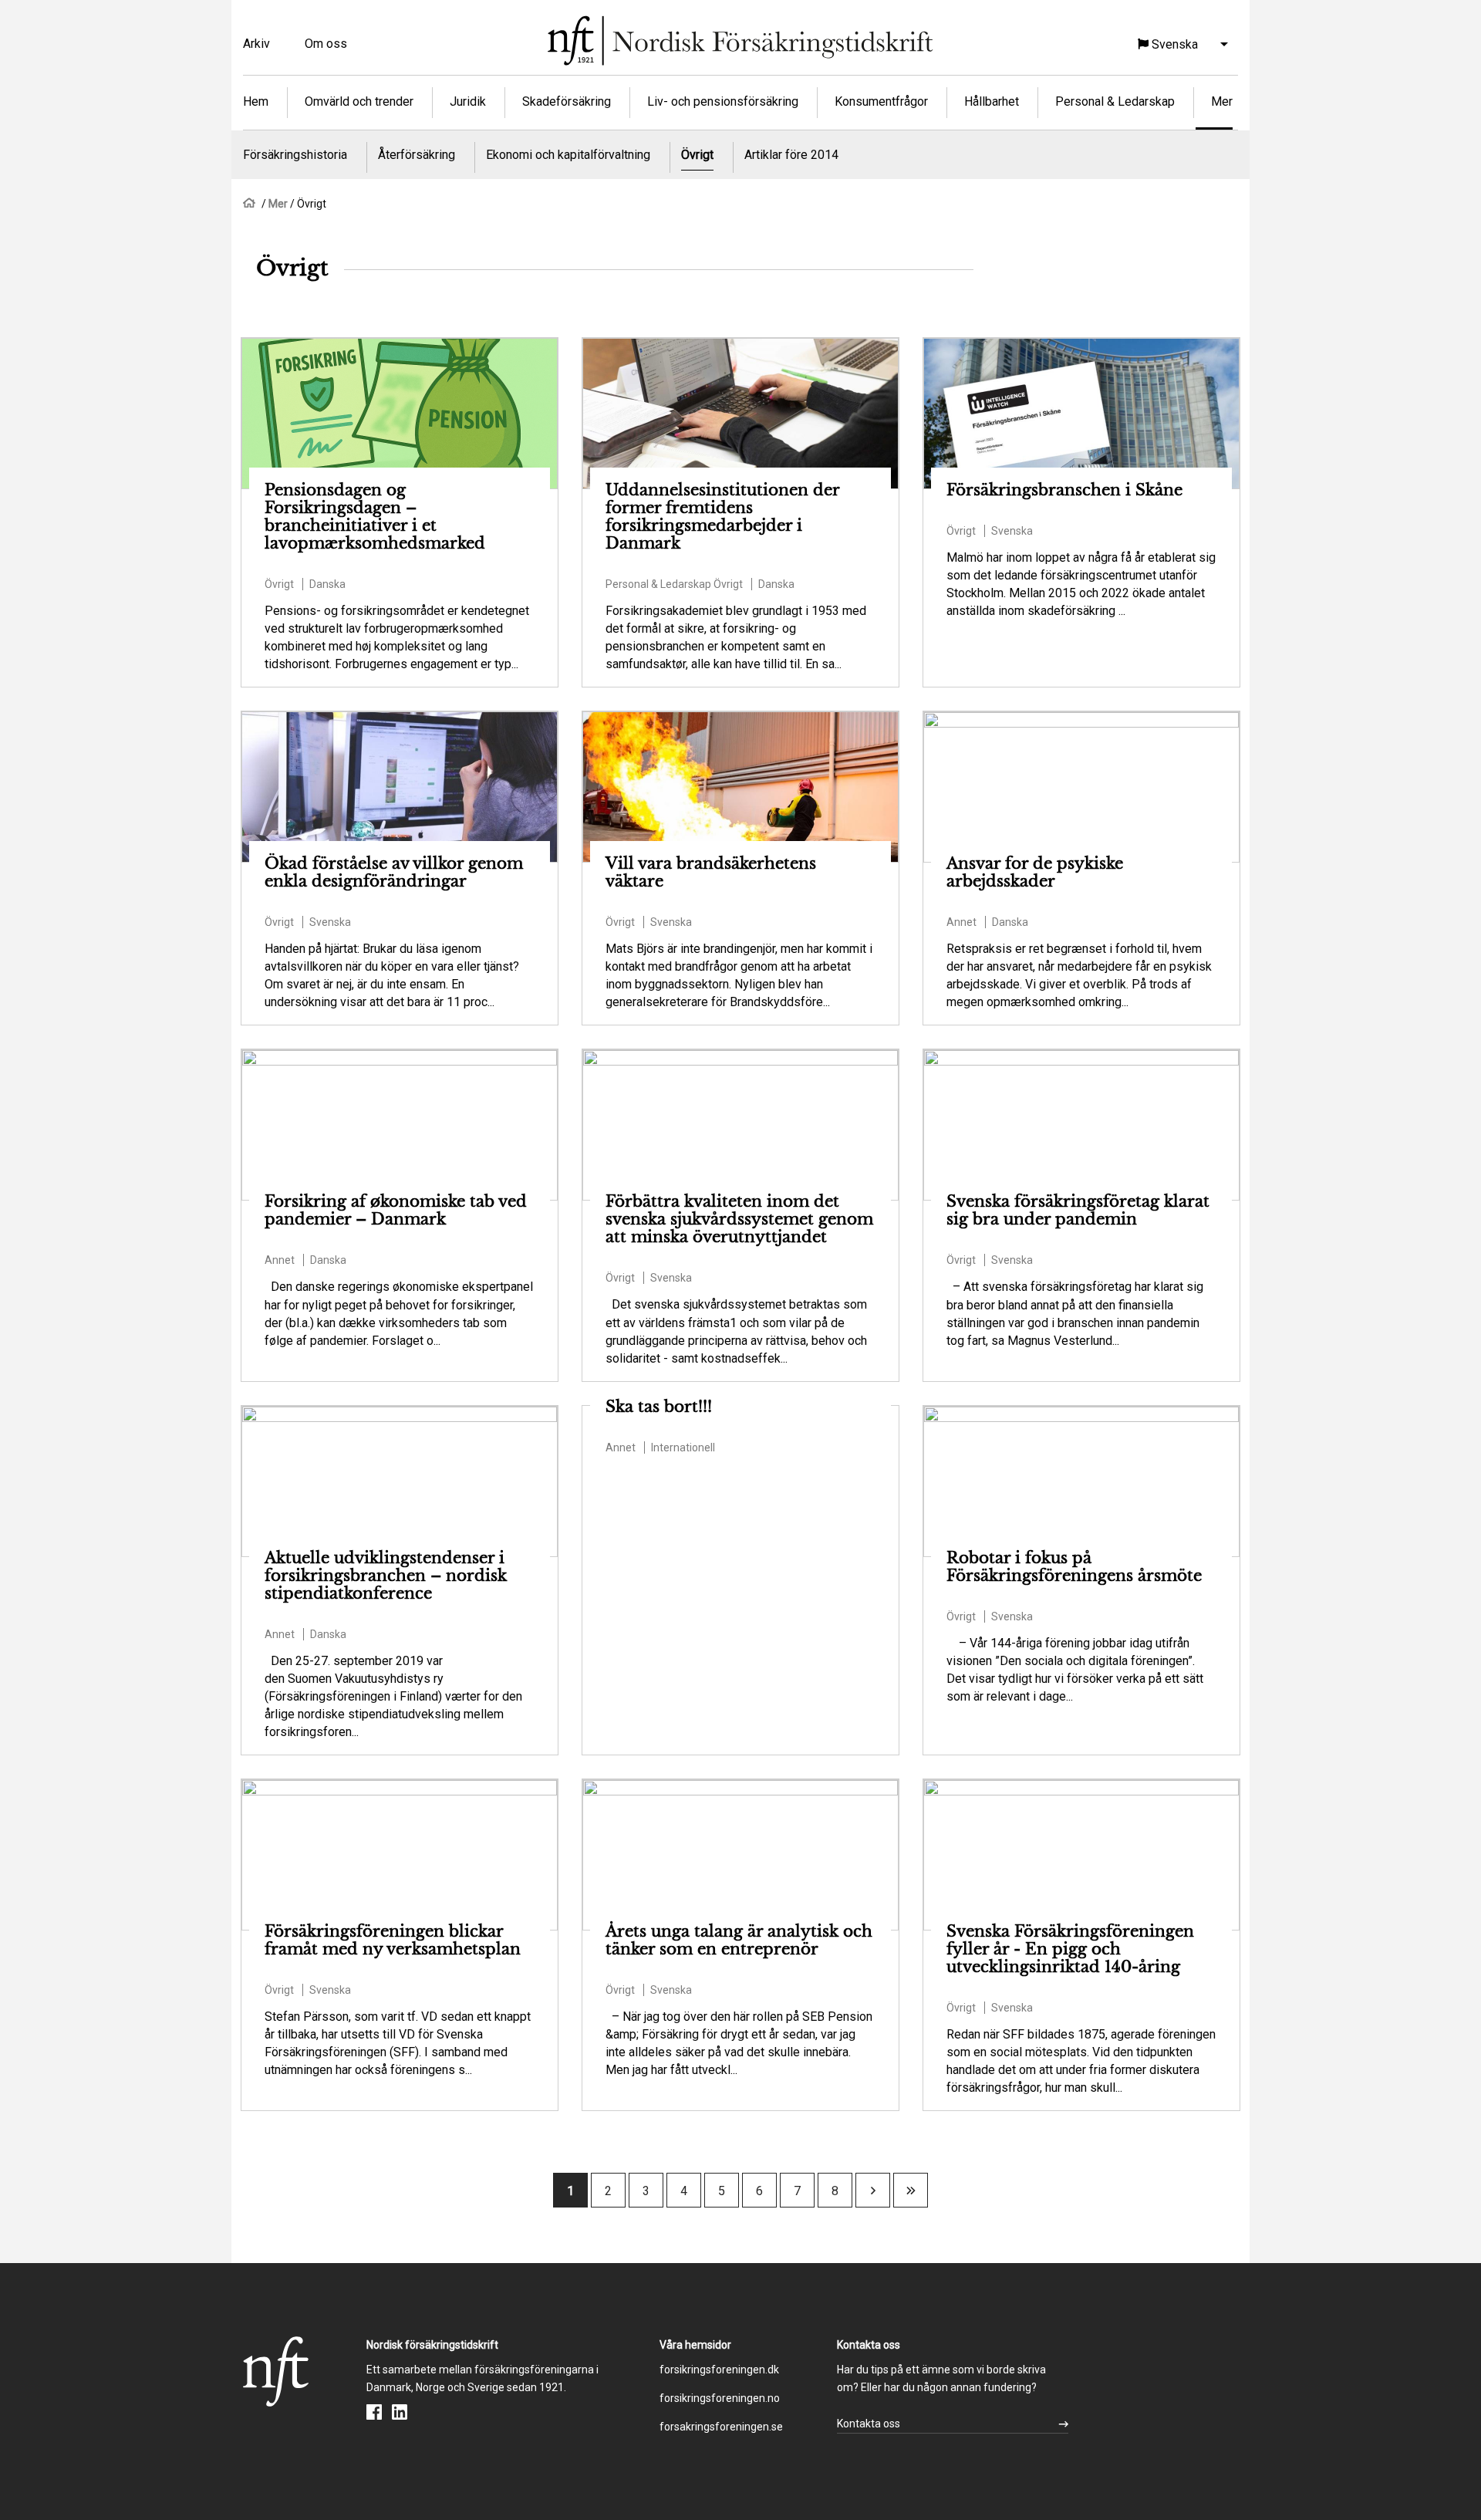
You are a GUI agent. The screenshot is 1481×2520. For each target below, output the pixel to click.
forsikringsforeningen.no (720, 2398)
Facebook (374, 2412)
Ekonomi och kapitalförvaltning (568, 155)
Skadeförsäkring (567, 101)
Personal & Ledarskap (1115, 101)
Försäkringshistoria (295, 155)
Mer (1222, 101)
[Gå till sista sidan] (911, 2191)
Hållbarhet (992, 101)
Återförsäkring (417, 155)
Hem (256, 101)
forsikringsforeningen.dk (719, 2370)
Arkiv (256, 44)
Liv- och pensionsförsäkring (723, 101)
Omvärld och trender (359, 101)
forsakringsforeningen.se (721, 2427)
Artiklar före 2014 (791, 155)
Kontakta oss (869, 2424)
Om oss (326, 44)
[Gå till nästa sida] (873, 2191)
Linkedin (400, 2412)
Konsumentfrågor (881, 101)
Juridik (468, 101)
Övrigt (697, 155)
